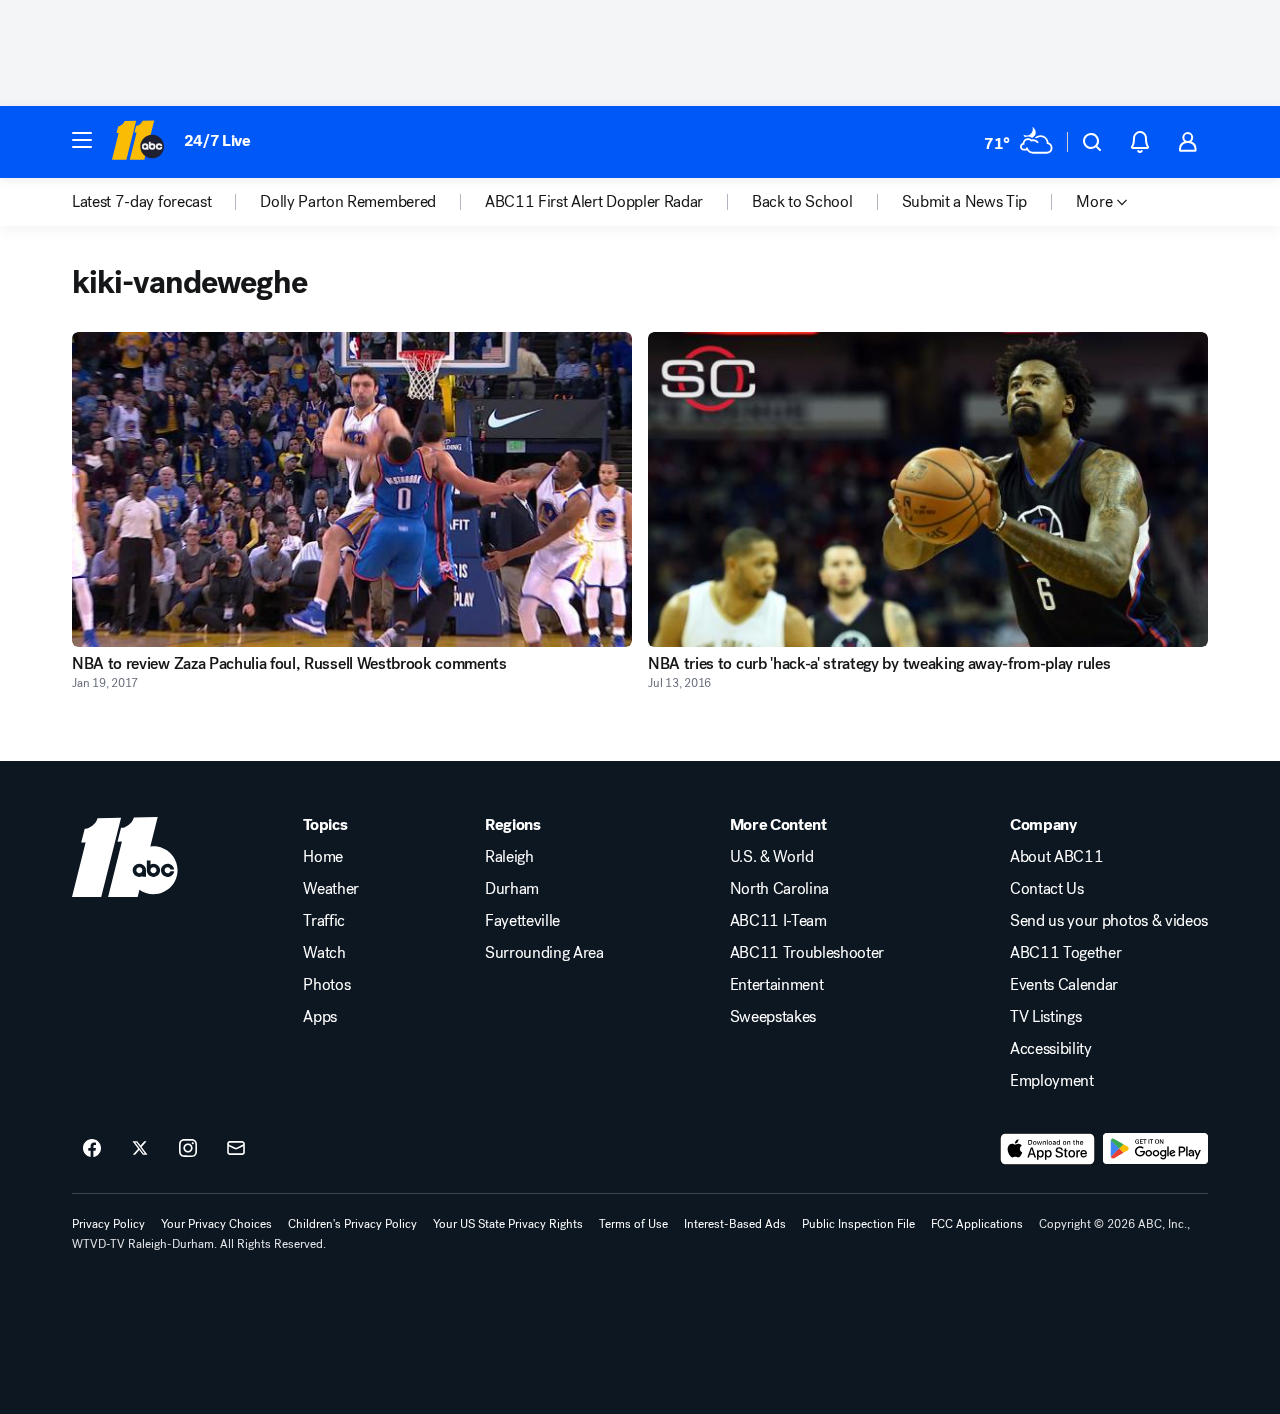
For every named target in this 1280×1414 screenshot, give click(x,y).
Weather (331, 889)
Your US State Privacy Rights (508, 1224)
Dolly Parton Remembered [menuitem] (348, 202)
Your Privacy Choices (216, 1224)
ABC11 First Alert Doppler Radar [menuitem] (594, 202)
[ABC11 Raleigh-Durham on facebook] (92, 1149)
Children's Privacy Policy (352, 1224)
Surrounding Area (544, 953)
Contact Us (1047, 889)
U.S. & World (772, 857)
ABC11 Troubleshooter (807, 953)
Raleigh (509, 857)
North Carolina (780, 889)
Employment (1052, 1081)
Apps (320, 1017)
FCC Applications (977, 1224)
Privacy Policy (108, 1224)
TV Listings (1045, 1017)
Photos (326, 985)
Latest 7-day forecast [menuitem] (141, 202)
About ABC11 (1056, 857)
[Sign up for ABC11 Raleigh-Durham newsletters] (236, 1149)
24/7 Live (217, 140)
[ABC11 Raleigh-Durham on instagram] (188, 1149)
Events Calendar (1064, 985)
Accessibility (1051, 1049)
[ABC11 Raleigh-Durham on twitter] (140, 1149)
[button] (82, 140)
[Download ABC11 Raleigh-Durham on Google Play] (1155, 1149)
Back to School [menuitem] (802, 202)
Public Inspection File (858, 1224)
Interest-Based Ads (735, 1224)
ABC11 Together (1066, 953)
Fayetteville (522, 921)
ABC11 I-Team (778, 921)
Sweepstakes (773, 1017)
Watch (324, 953)
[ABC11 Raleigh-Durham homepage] (137, 142)
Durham (512, 889)
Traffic (324, 921)
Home (323, 857)
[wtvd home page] (125, 857)
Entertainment (777, 985)
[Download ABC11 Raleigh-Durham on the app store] (1048, 1149)
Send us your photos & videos (1109, 921)
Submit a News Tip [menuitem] (965, 202)
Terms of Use (633, 1224)
